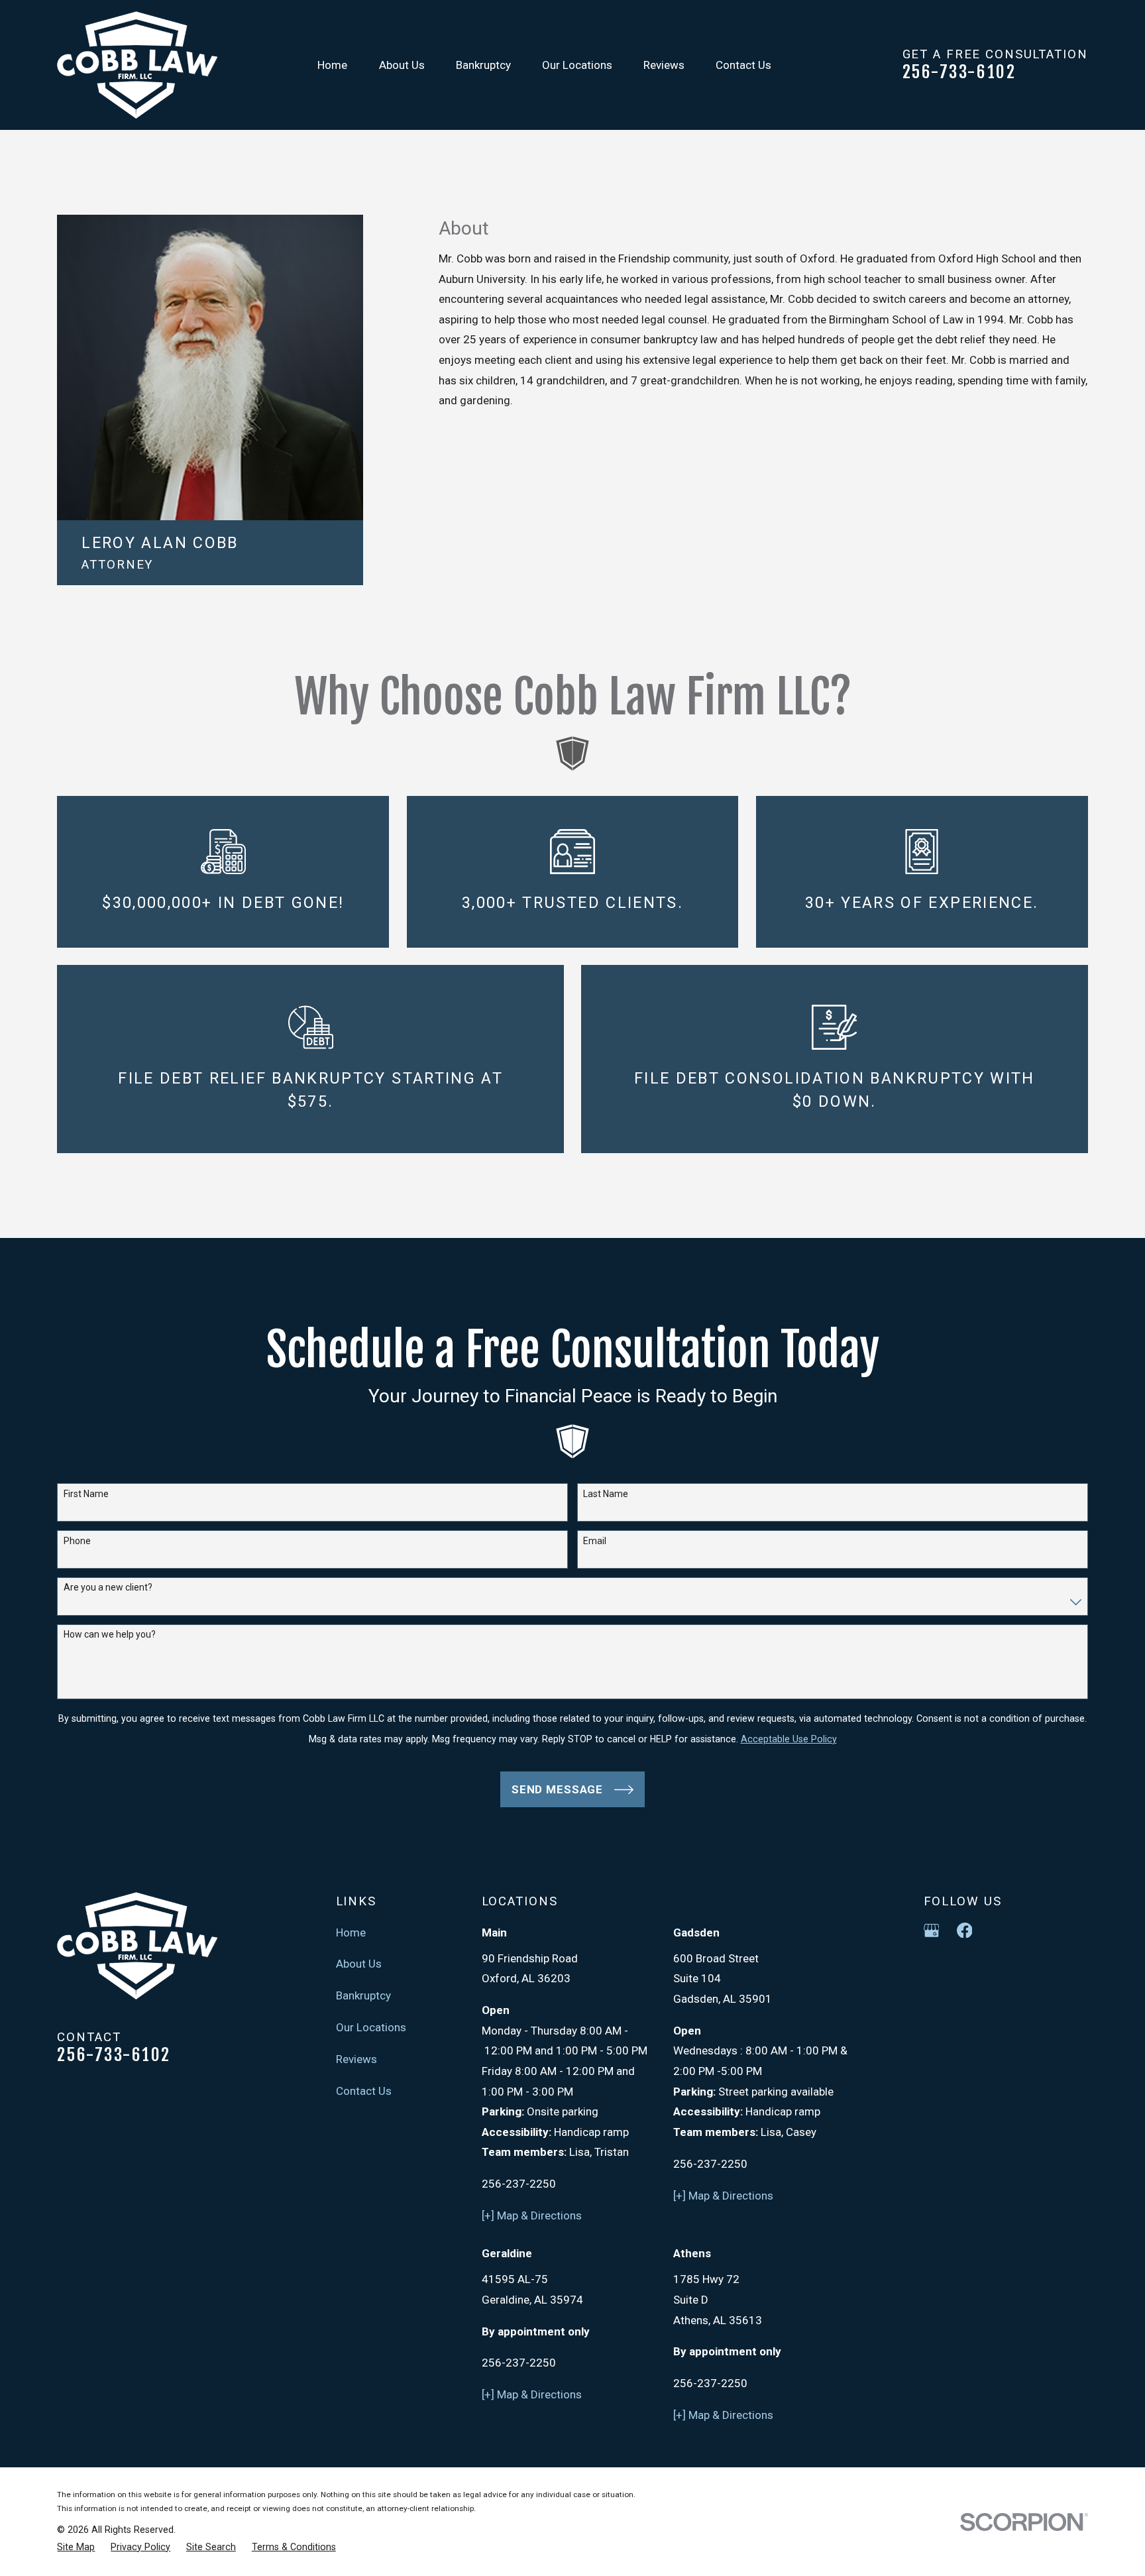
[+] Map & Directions (532, 2215)
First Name (86, 1494)
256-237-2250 (519, 2184)
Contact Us (364, 2091)
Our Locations (371, 2027)
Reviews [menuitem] (664, 65)
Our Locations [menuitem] (577, 65)
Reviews (356, 2059)
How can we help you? (110, 1634)
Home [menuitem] (332, 65)
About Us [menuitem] (402, 65)
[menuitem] (76, 2548)
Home (351, 1932)
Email (595, 1541)
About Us (359, 1964)
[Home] (137, 65)
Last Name (606, 1494)
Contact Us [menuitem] (743, 65)
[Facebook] (965, 1931)
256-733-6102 (959, 72)
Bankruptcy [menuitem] (483, 65)
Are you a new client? (108, 1587)
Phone (77, 1541)
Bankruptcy (363, 1995)
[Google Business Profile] (932, 1931)
